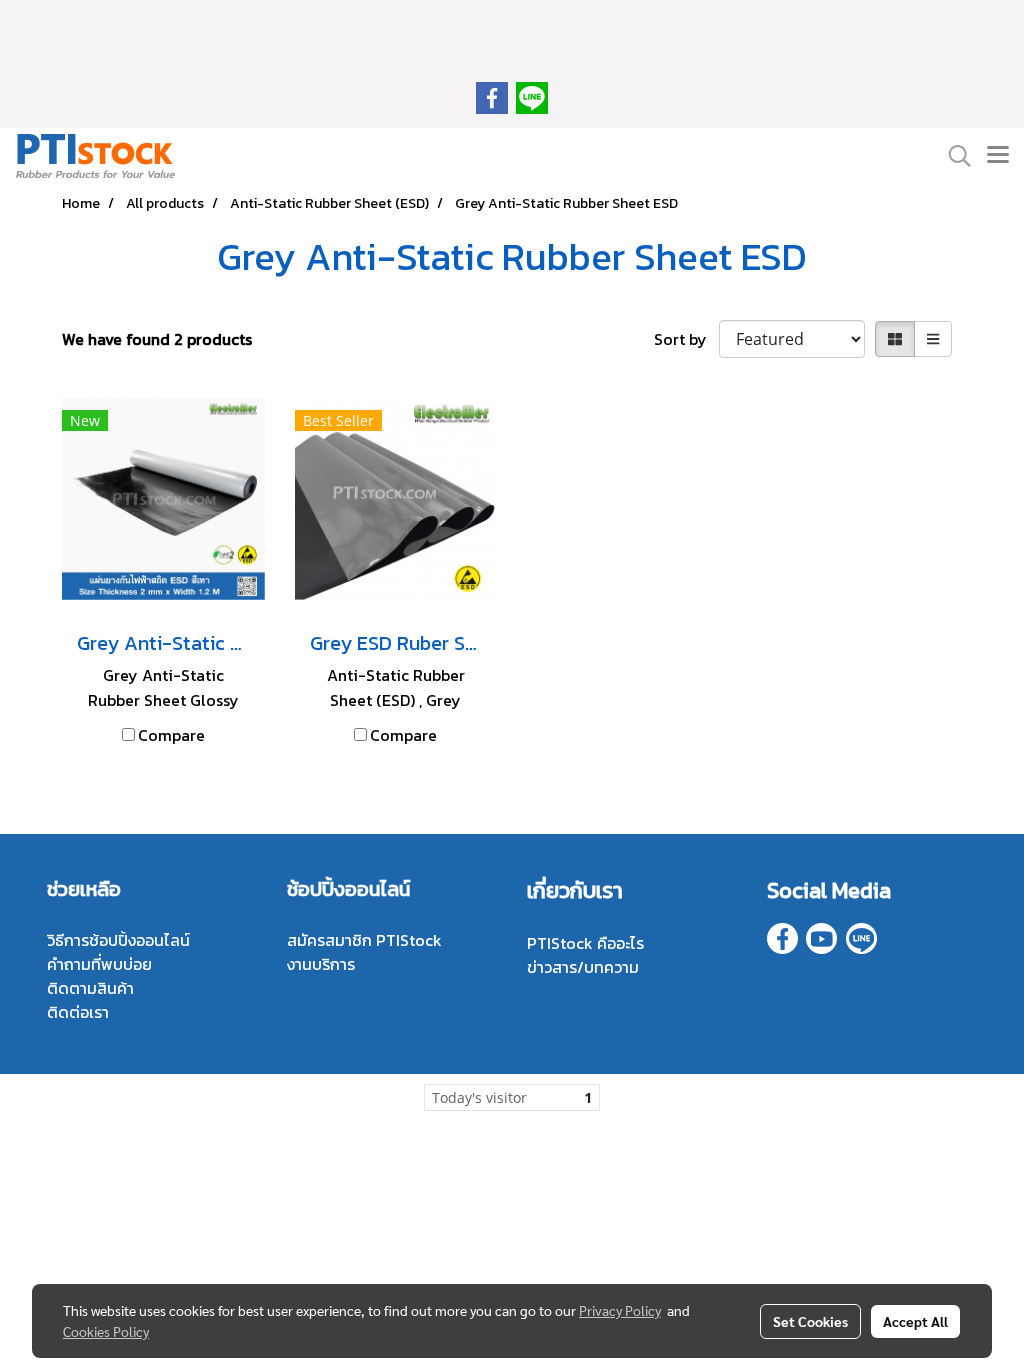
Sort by (686, 339)
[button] (953, 156)
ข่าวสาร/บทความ (583, 967)
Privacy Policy (620, 1310)
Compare (171, 735)
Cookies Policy (106, 1331)
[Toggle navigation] (998, 156)
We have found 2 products (157, 339)
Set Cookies (810, 1321)
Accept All (915, 1321)
